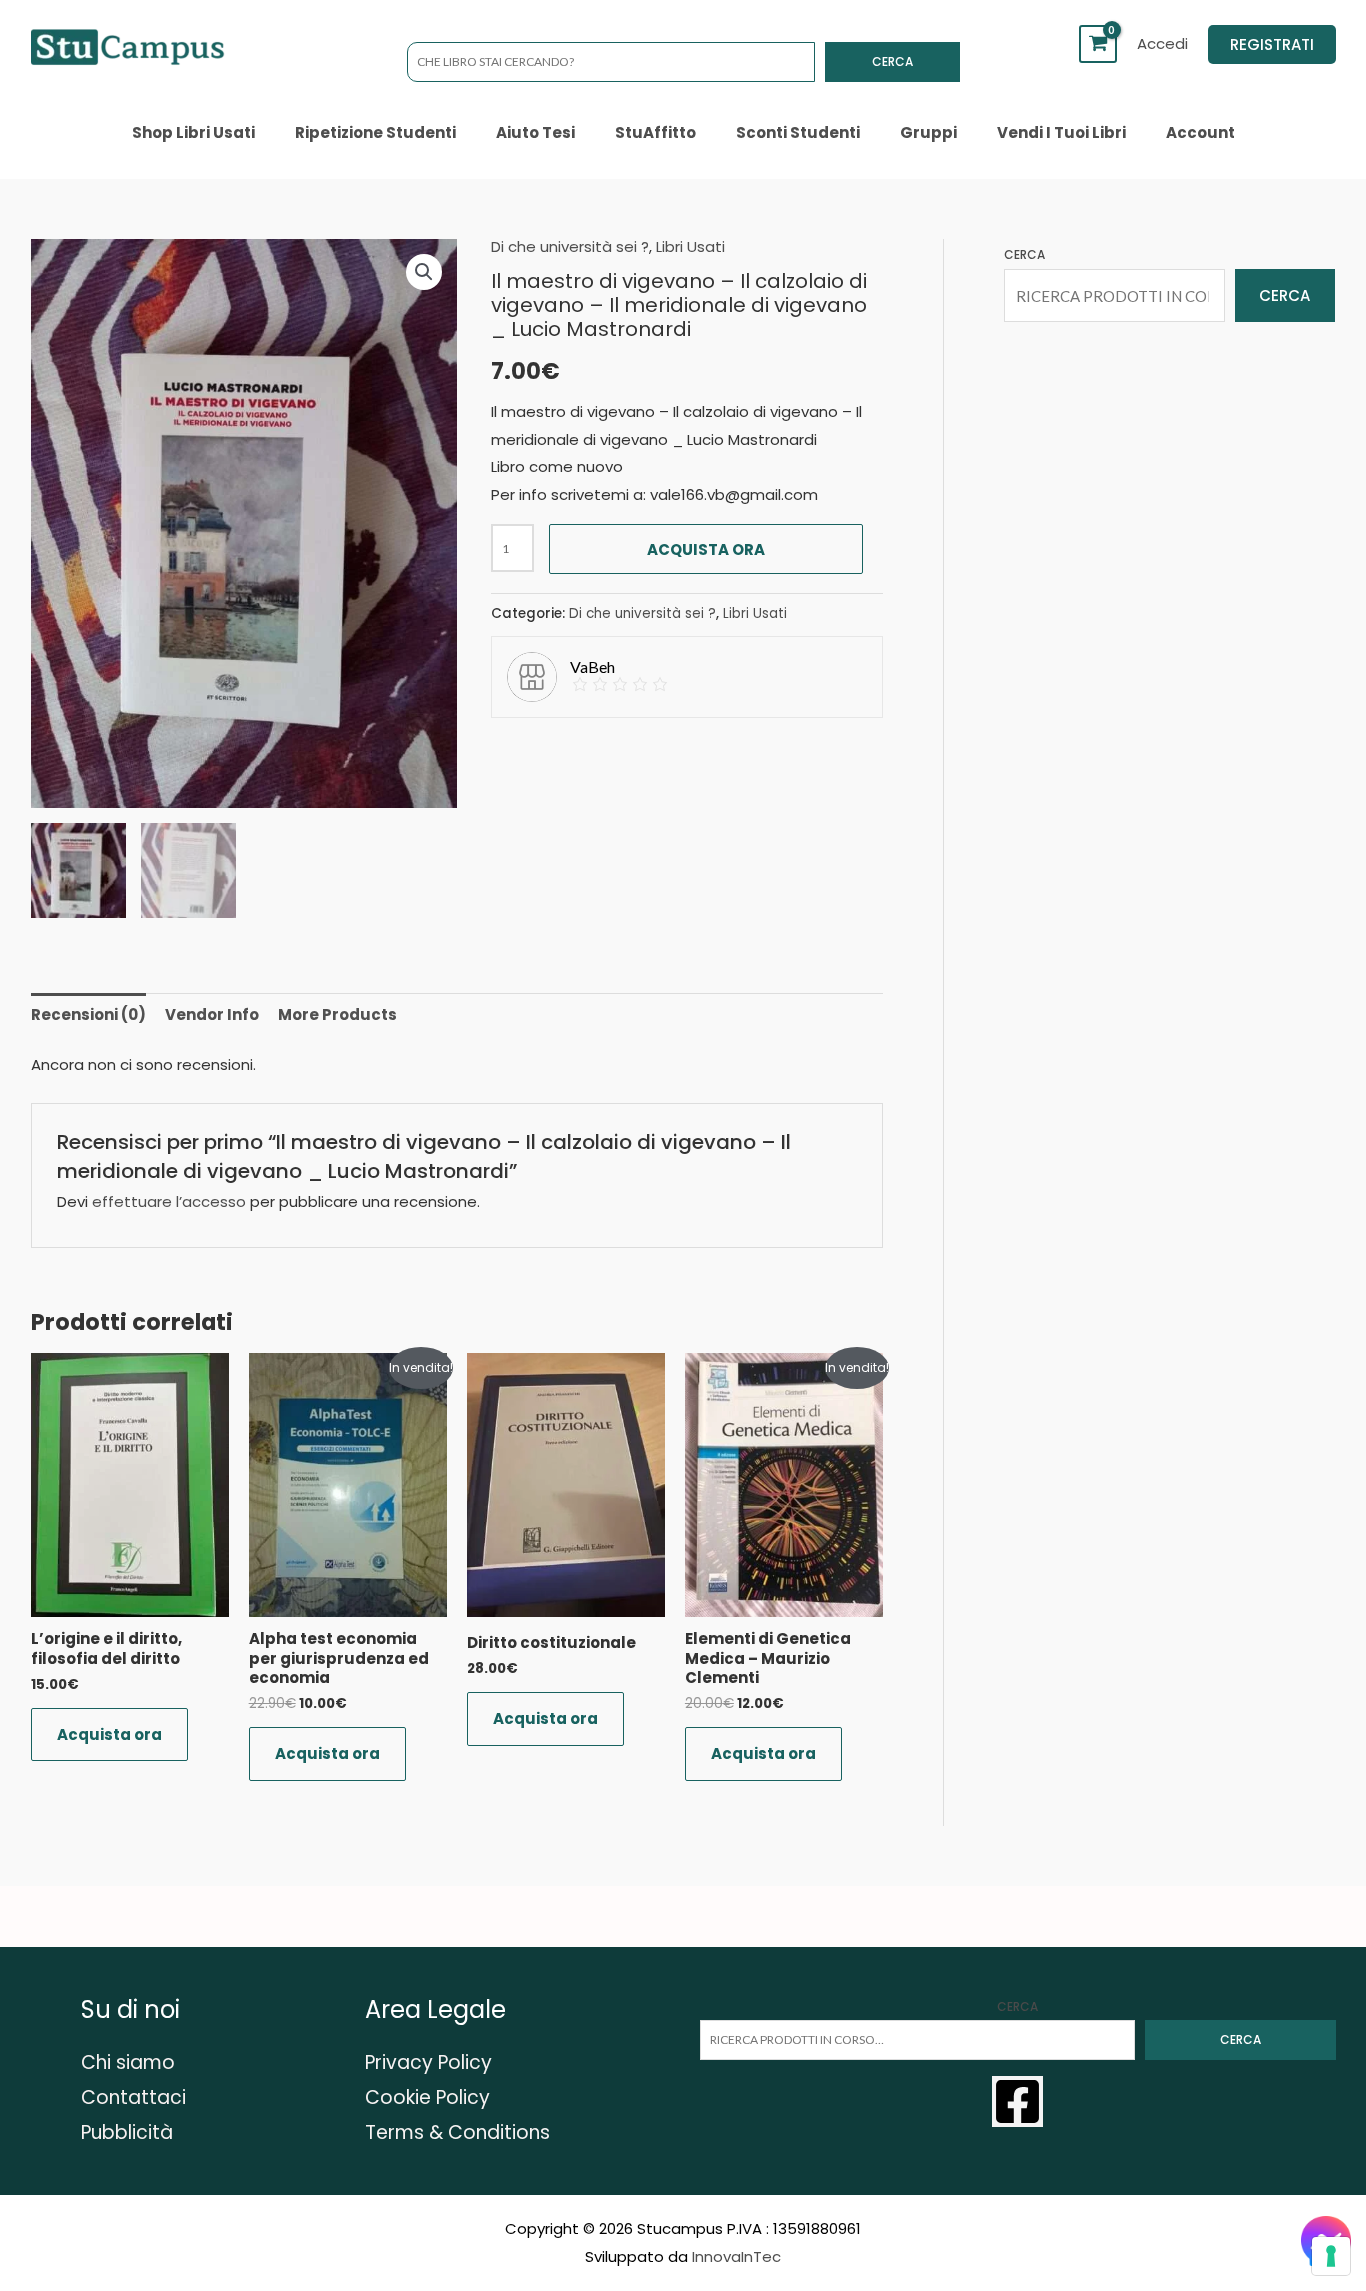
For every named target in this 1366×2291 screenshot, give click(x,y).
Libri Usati (690, 246)
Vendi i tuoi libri (1061, 132)
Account (1200, 132)
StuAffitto (655, 132)
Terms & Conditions (457, 2132)
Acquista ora (706, 549)
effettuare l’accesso (169, 1201)
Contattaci (133, 2097)
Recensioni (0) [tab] (88, 1014)
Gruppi (928, 132)
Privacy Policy (428, 2062)
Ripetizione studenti (375, 132)
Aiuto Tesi (535, 132)
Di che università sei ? (570, 246)
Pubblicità (127, 2132)
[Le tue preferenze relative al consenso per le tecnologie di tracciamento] (1331, 2256)
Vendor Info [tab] (212, 1014)
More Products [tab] (337, 1014)
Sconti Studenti (798, 132)
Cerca (892, 61)
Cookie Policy (427, 2097)
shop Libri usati (193, 132)
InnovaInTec (736, 2256)
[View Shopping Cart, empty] (1098, 44)
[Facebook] (1017, 2101)
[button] (1272, 44)
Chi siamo (128, 2062)
